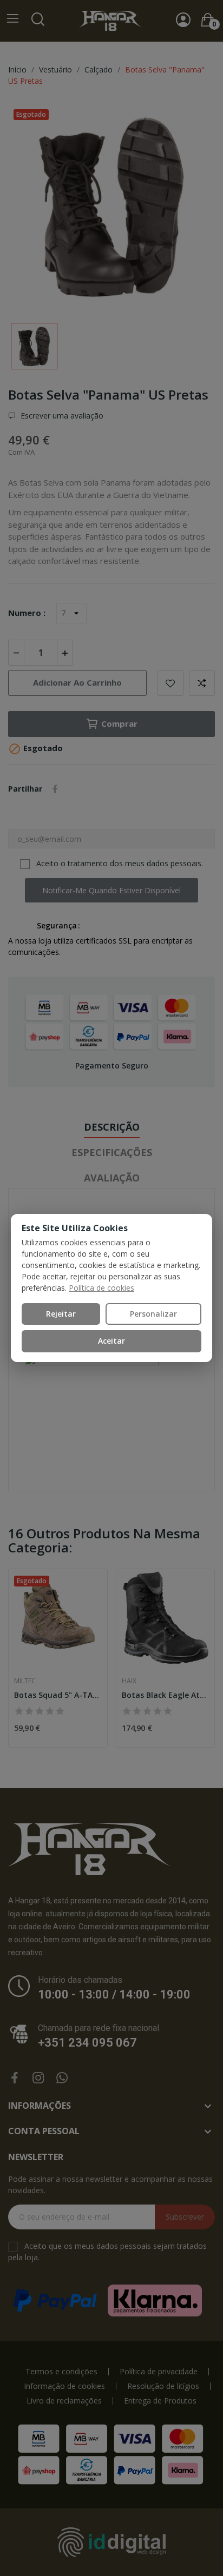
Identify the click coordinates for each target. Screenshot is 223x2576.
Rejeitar (61, 1314)
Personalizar (153, 1314)
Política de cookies (101, 1288)
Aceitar (111, 1341)
